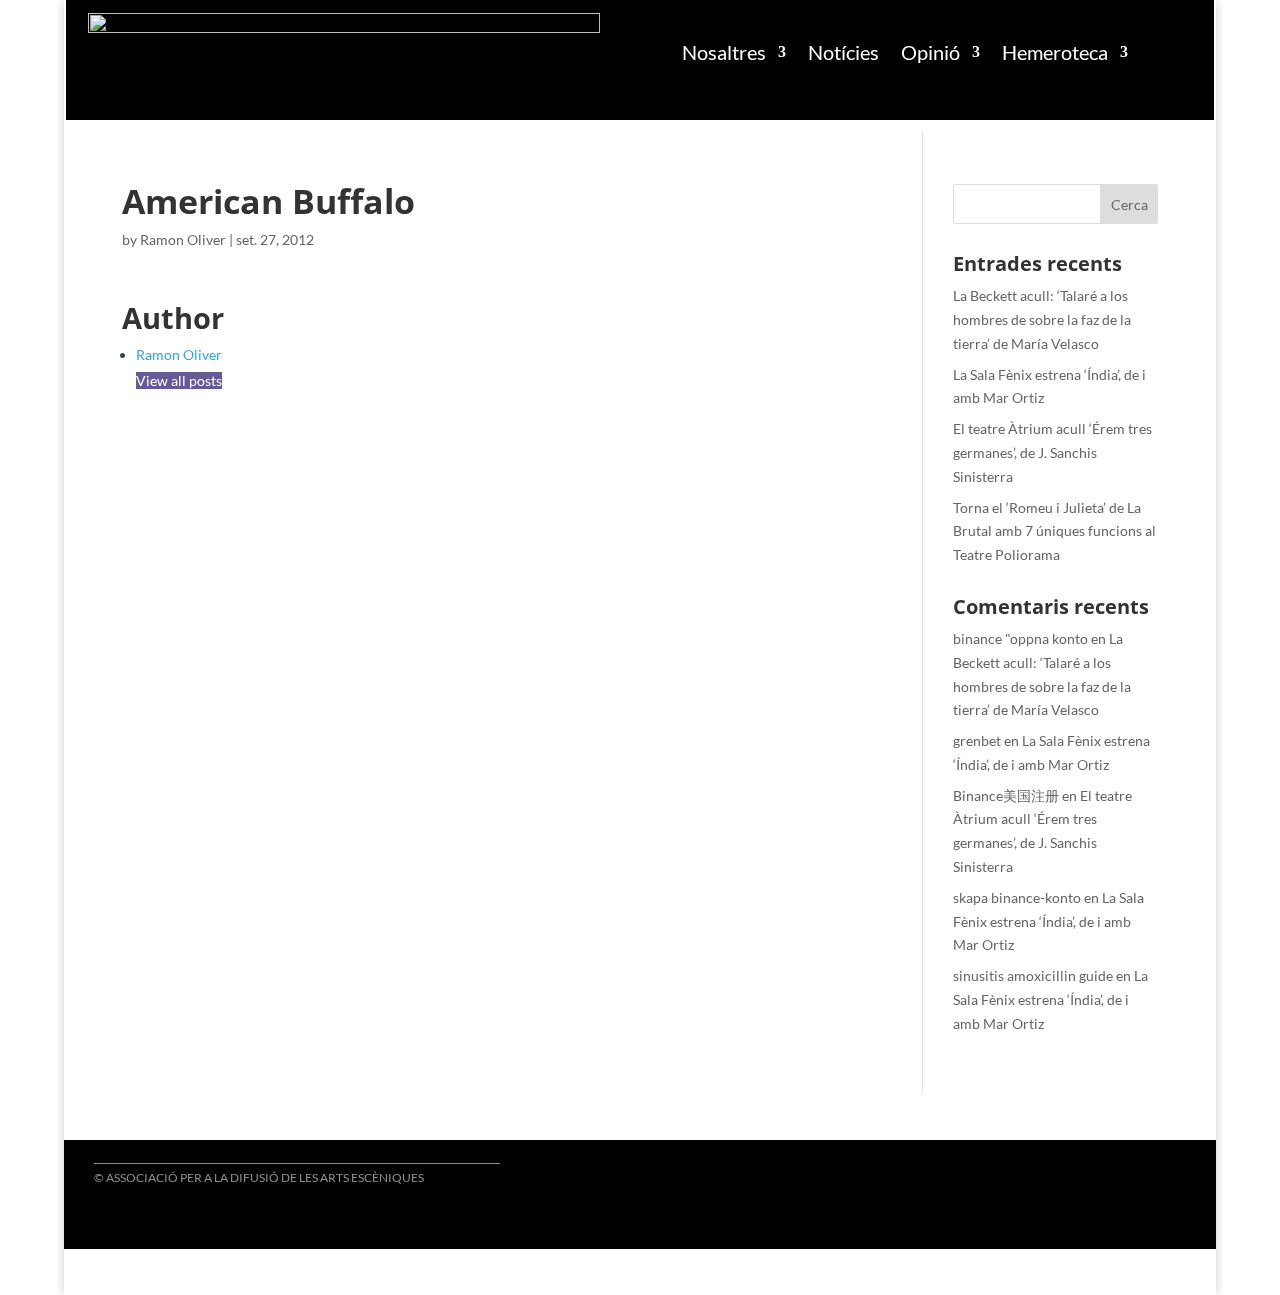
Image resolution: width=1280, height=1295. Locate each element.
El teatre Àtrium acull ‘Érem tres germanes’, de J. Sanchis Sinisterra (1052, 452)
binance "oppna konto (1020, 638)
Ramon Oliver (183, 239)
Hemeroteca (1055, 52)
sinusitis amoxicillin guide (1033, 975)
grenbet (977, 740)
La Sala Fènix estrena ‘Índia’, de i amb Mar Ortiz (1048, 921)
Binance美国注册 (1006, 795)
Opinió (930, 52)
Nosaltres (724, 52)
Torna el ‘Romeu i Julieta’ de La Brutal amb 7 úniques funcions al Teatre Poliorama (1054, 531)
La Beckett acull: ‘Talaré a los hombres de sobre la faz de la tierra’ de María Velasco (1042, 319)
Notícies (843, 52)
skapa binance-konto (1017, 897)
